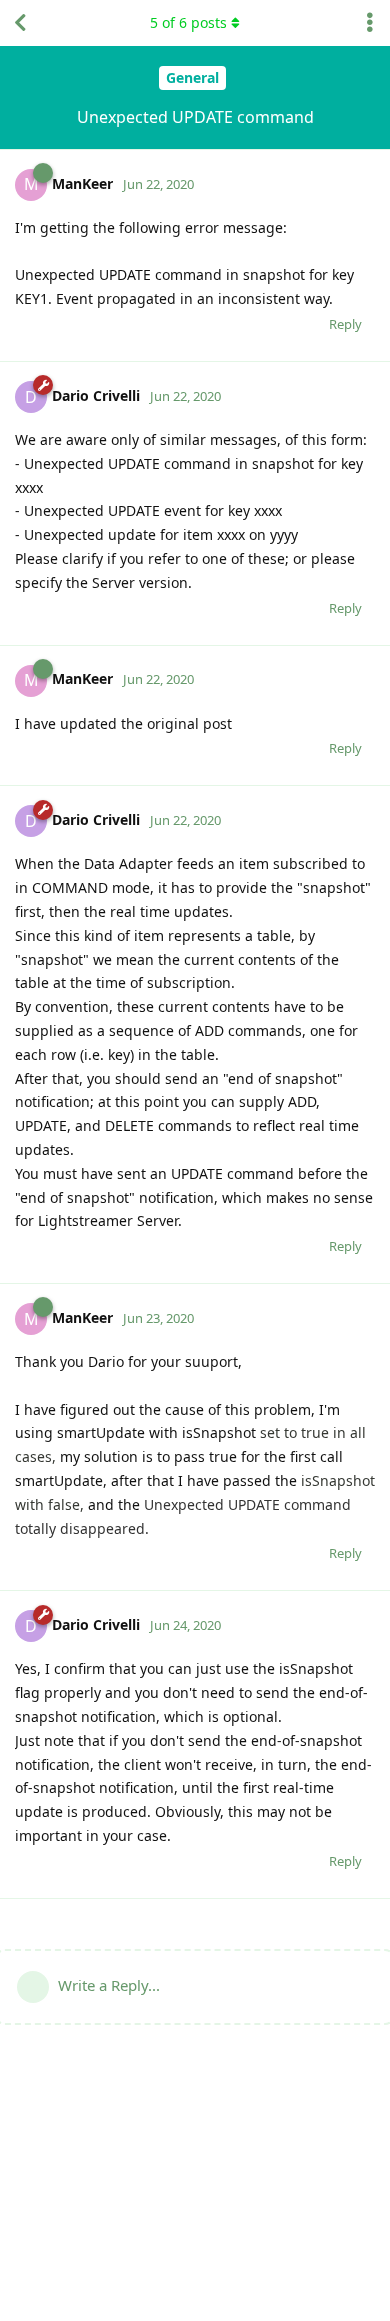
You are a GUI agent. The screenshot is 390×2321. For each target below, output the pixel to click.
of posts (188, 22)
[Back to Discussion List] (20, 23)
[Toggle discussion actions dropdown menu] (370, 23)
